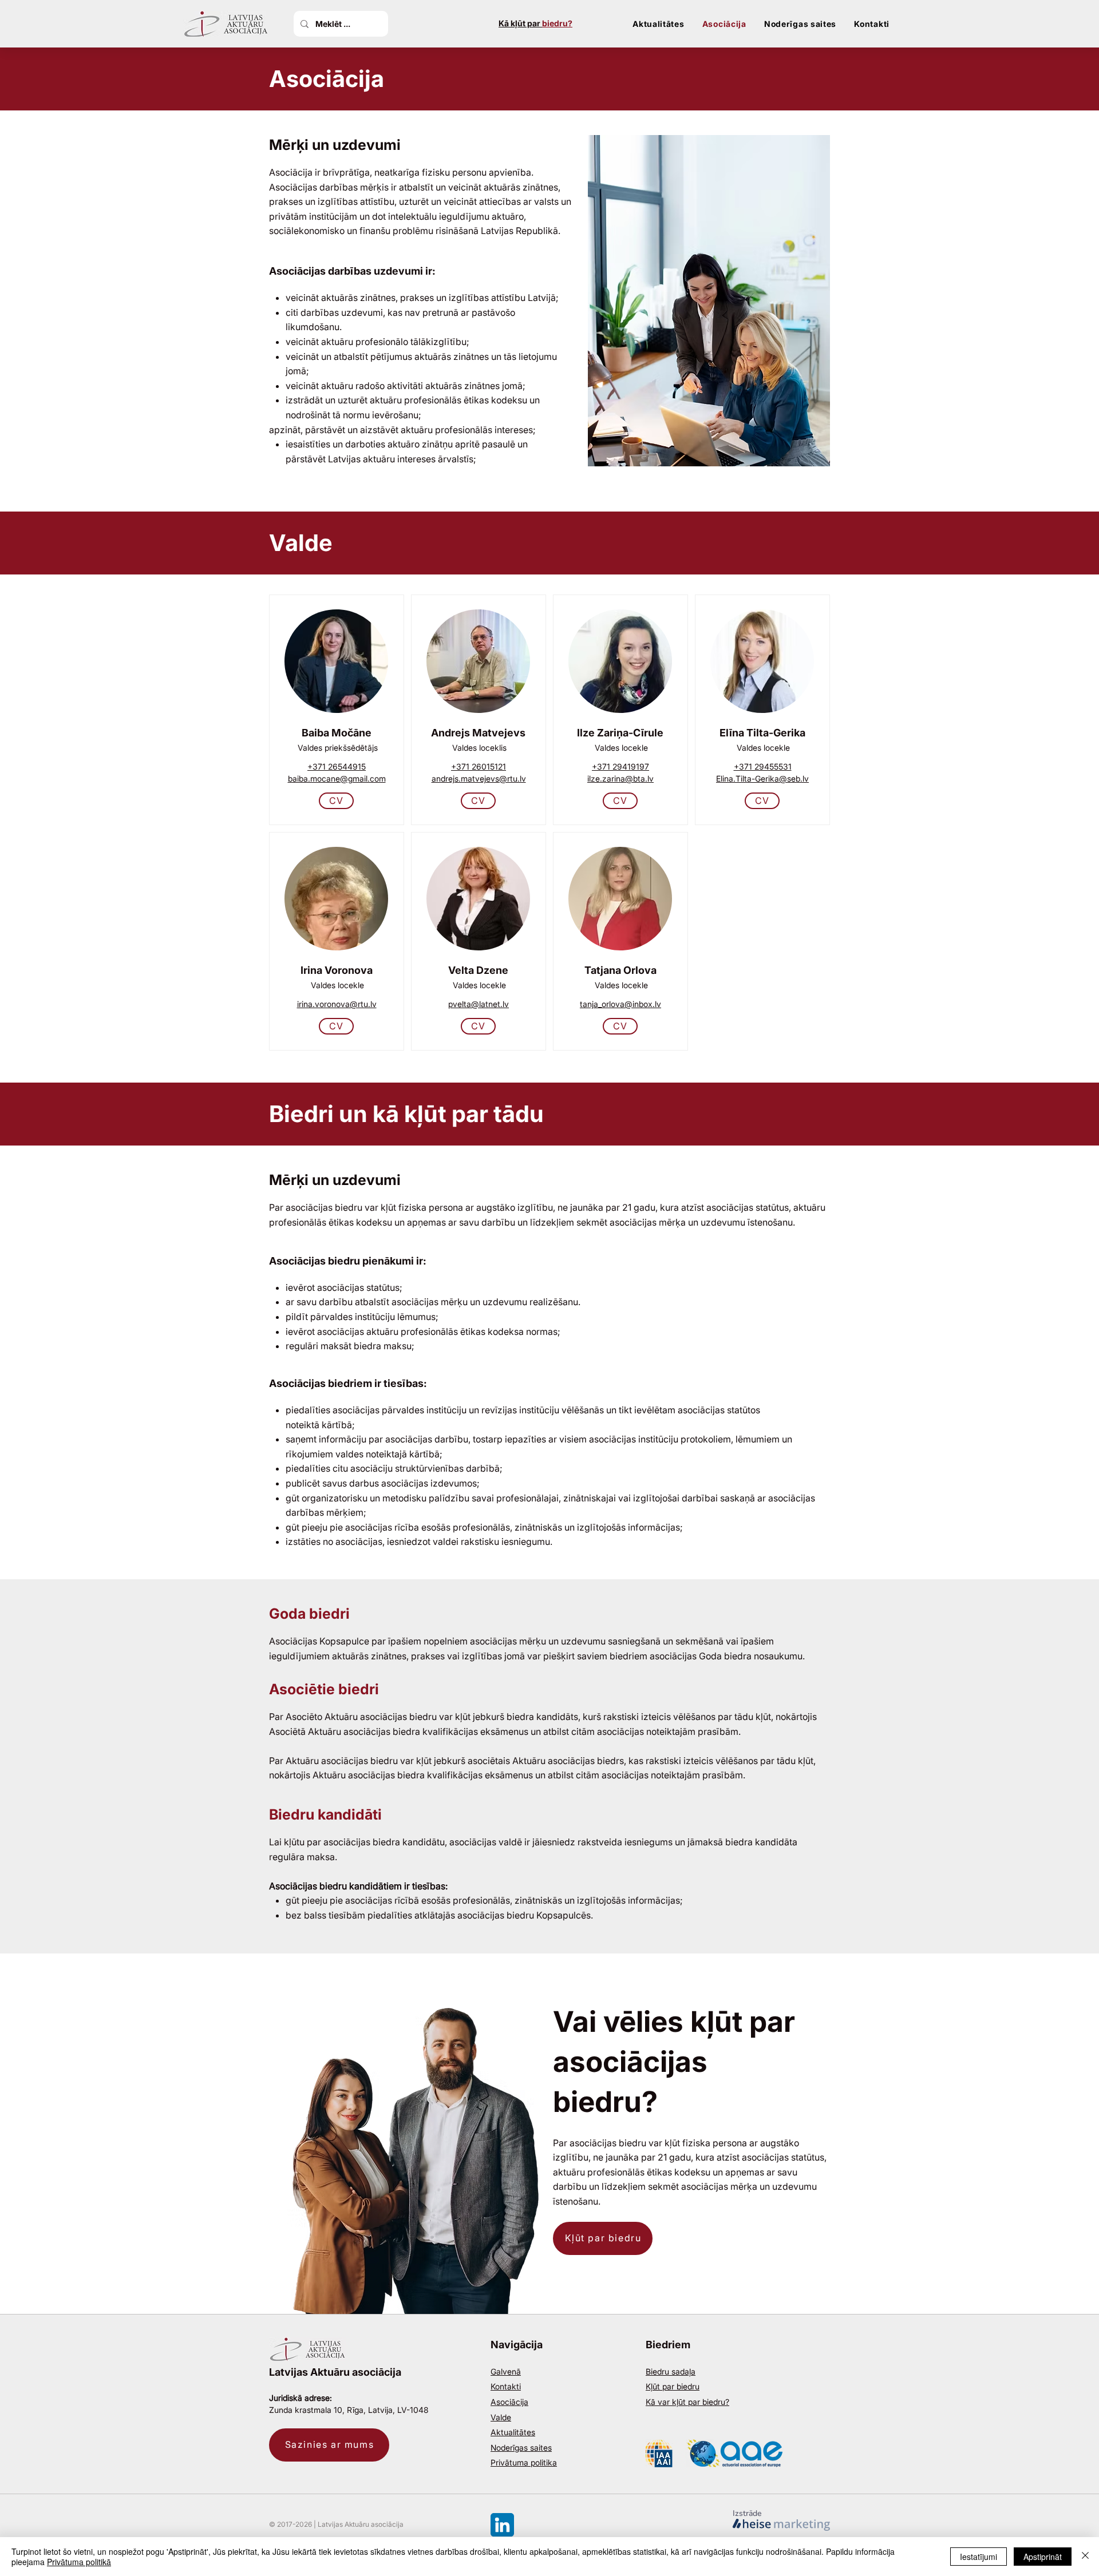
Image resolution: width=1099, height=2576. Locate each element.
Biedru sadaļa (671, 2371)
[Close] (1085, 2557)
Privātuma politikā (79, 2562)
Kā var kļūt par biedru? (687, 2402)
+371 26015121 (479, 766)
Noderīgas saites (521, 2448)
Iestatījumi (979, 2557)
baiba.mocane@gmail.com (337, 778)
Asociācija (509, 2402)
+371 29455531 (763, 766)
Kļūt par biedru (673, 2386)
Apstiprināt (1043, 2557)
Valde (501, 2417)
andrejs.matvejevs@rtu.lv (479, 778)
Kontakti (506, 2386)
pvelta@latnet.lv (479, 1004)
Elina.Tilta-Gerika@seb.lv (762, 778)
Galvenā (506, 2371)
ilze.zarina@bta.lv (620, 778)
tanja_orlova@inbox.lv (620, 1004)
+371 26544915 (337, 766)
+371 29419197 (620, 766)
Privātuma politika (524, 2462)
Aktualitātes (513, 2432)
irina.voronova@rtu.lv (337, 1004)
